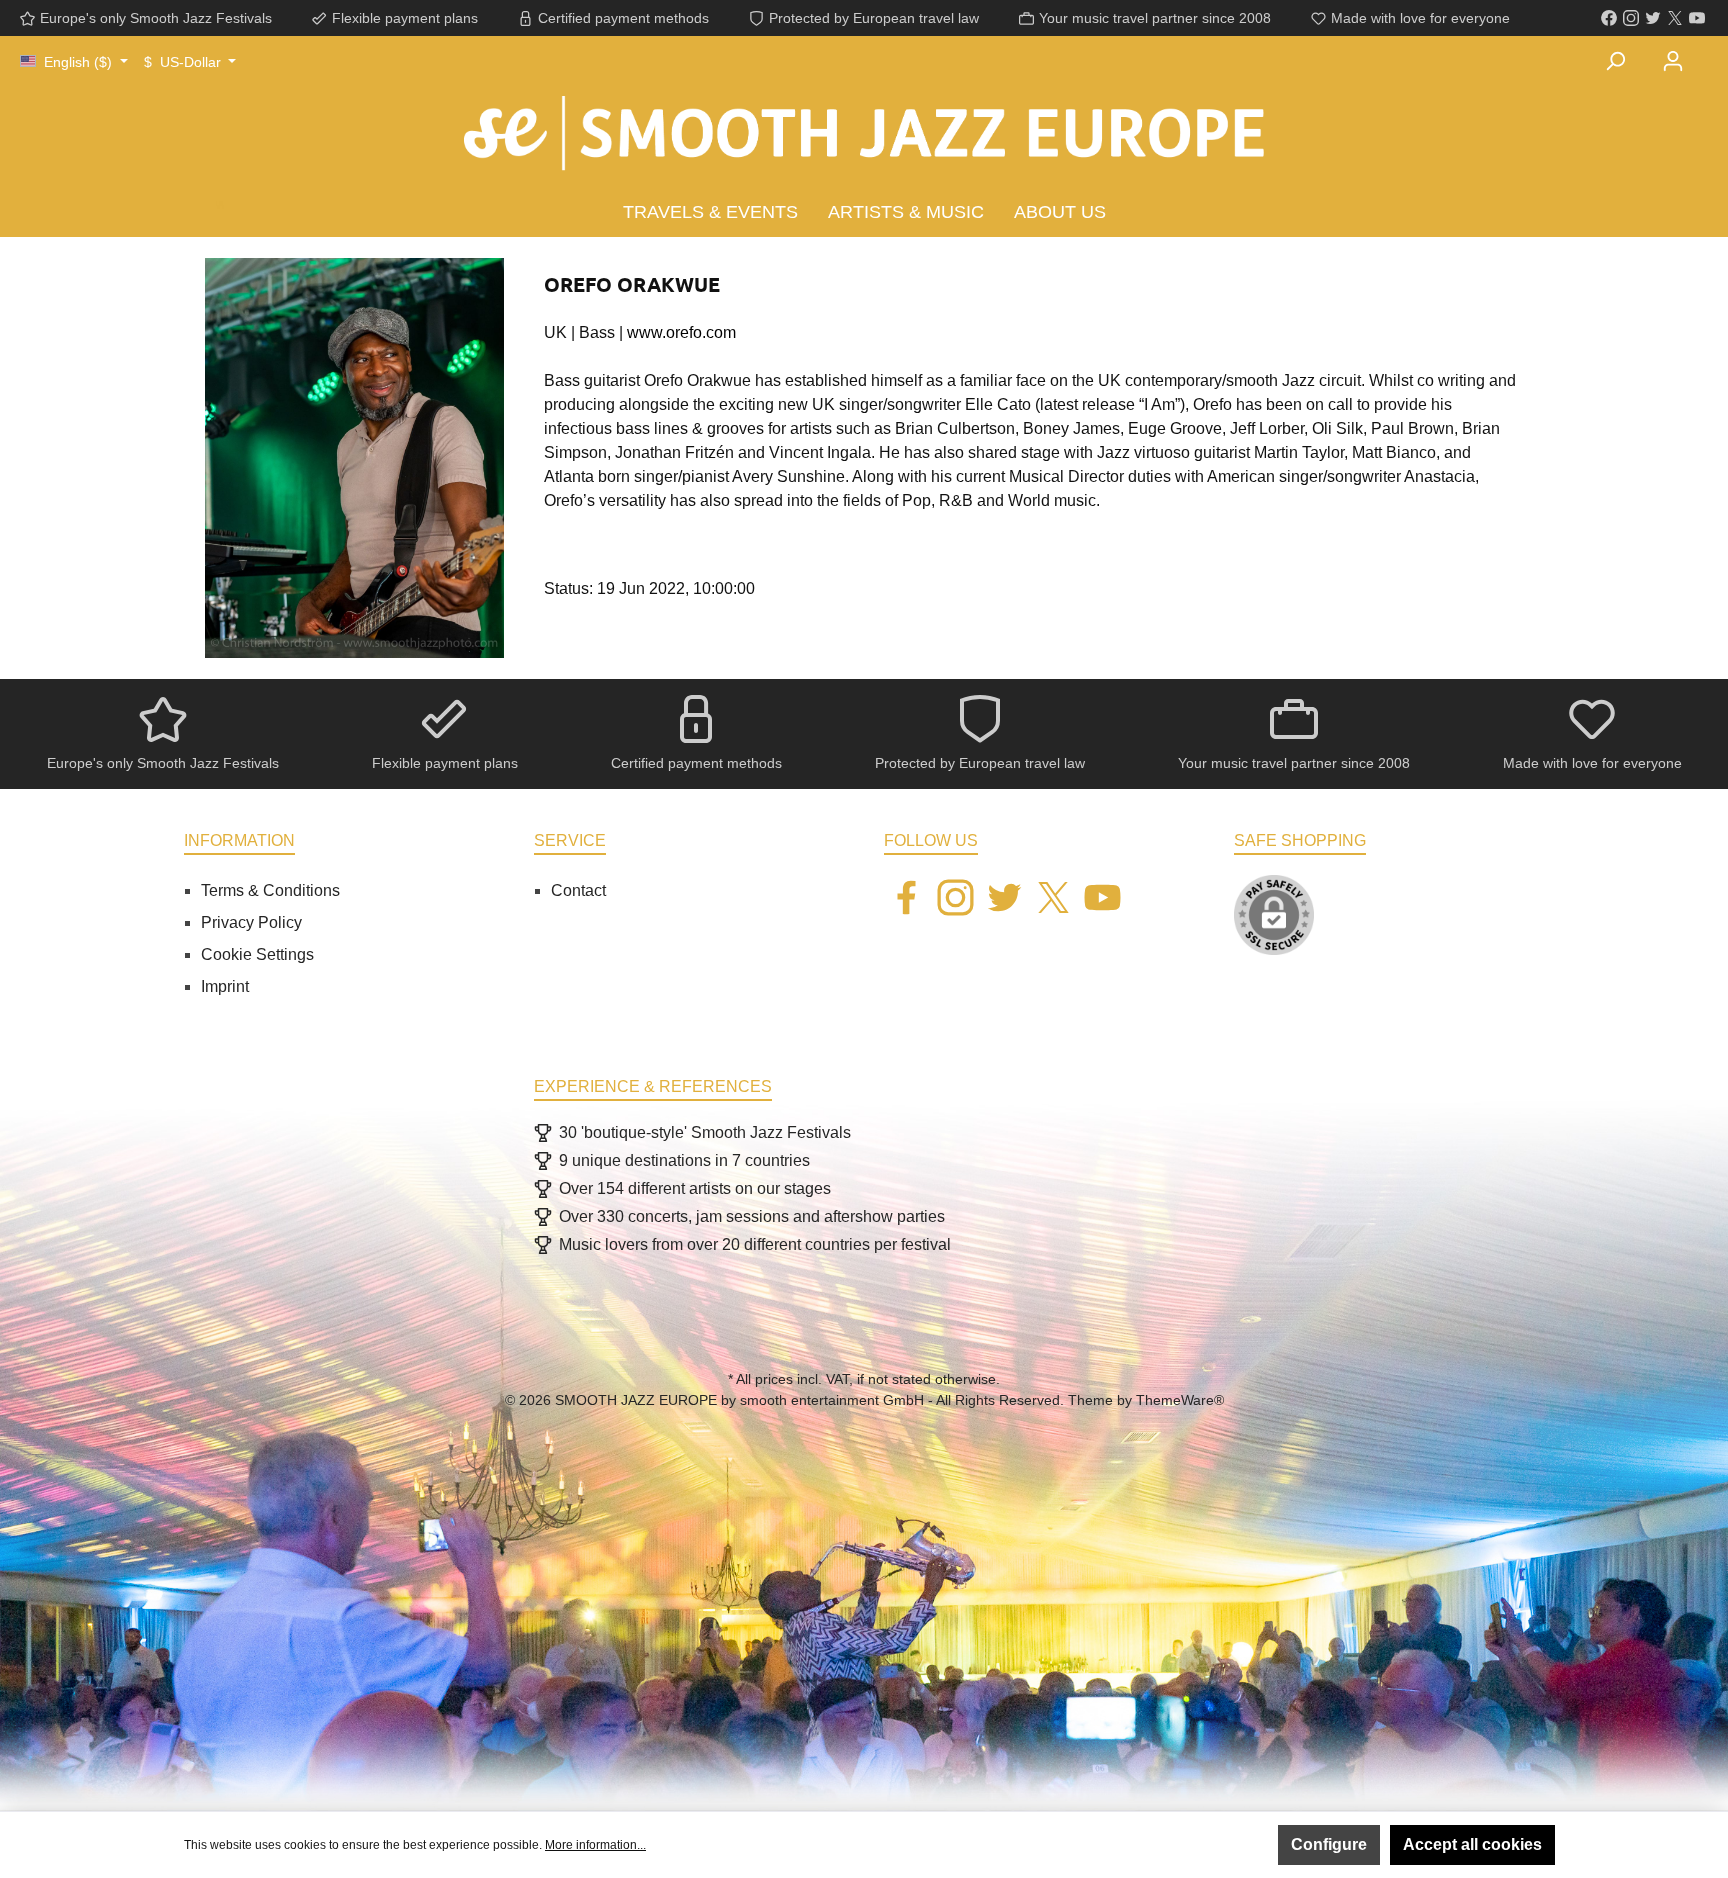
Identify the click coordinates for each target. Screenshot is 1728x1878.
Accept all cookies (1472, 1844)
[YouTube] (1697, 18)
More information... (595, 1845)
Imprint (225, 986)
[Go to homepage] (864, 141)
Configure (1329, 1844)
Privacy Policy (251, 922)
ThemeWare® (1180, 1400)
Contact (578, 890)
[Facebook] (1609, 18)
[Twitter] (1653, 18)
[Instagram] (1631, 18)
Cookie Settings (257, 954)
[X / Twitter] (1675, 18)
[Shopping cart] (1714, 49)
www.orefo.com (681, 332)
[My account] (1673, 61)
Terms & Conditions (270, 890)
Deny (1235, 1844)
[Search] (1615, 61)
